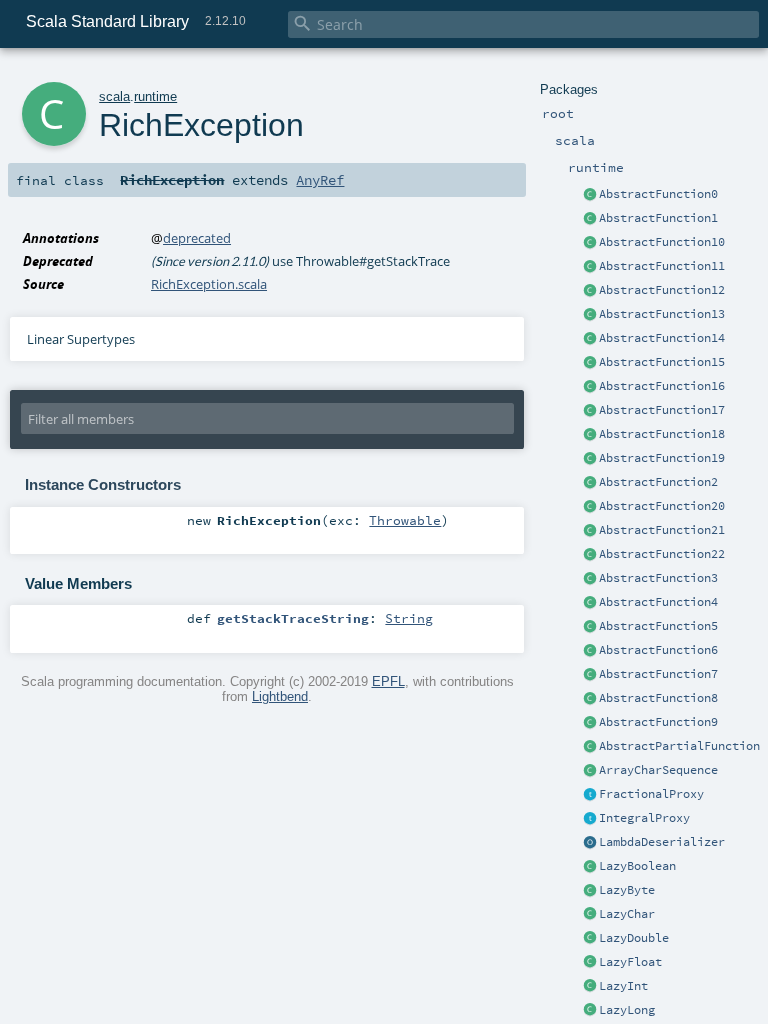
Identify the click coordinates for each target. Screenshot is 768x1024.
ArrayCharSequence (658, 770)
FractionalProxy (651, 794)
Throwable (405, 520)
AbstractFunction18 (662, 434)
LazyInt (623, 986)
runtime (155, 96)
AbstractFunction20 (662, 506)
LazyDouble (634, 938)
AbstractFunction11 (662, 266)
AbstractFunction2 (658, 482)
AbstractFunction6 (658, 650)
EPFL (388, 681)
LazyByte (627, 890)
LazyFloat (630, 962)
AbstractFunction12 (662, 290)
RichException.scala (209, 284)
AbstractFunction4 (658, 602)
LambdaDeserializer (662, 842)
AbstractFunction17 (662, 410)
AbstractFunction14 (662, 338)
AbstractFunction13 (662, 314)
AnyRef (320, 180)
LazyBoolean (637, 866)
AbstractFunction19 (662, 458)
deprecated (197, 238)
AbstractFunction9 (658, 722)
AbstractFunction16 (662, 386)
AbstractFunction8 (658, 698)
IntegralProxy (644, 818)
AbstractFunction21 (662, 530)
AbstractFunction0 (658, 194)
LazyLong (627, 1010)
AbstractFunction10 (662, 242)
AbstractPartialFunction (679, 746)
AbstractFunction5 (658, 626)
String (409, 618)
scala (114, 96)
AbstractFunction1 (658, 218)
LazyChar (627, 914)
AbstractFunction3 (658, 578)
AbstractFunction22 (662, 554)
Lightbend (280, 696)
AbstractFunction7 (658, 674)
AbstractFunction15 (662, 362)
